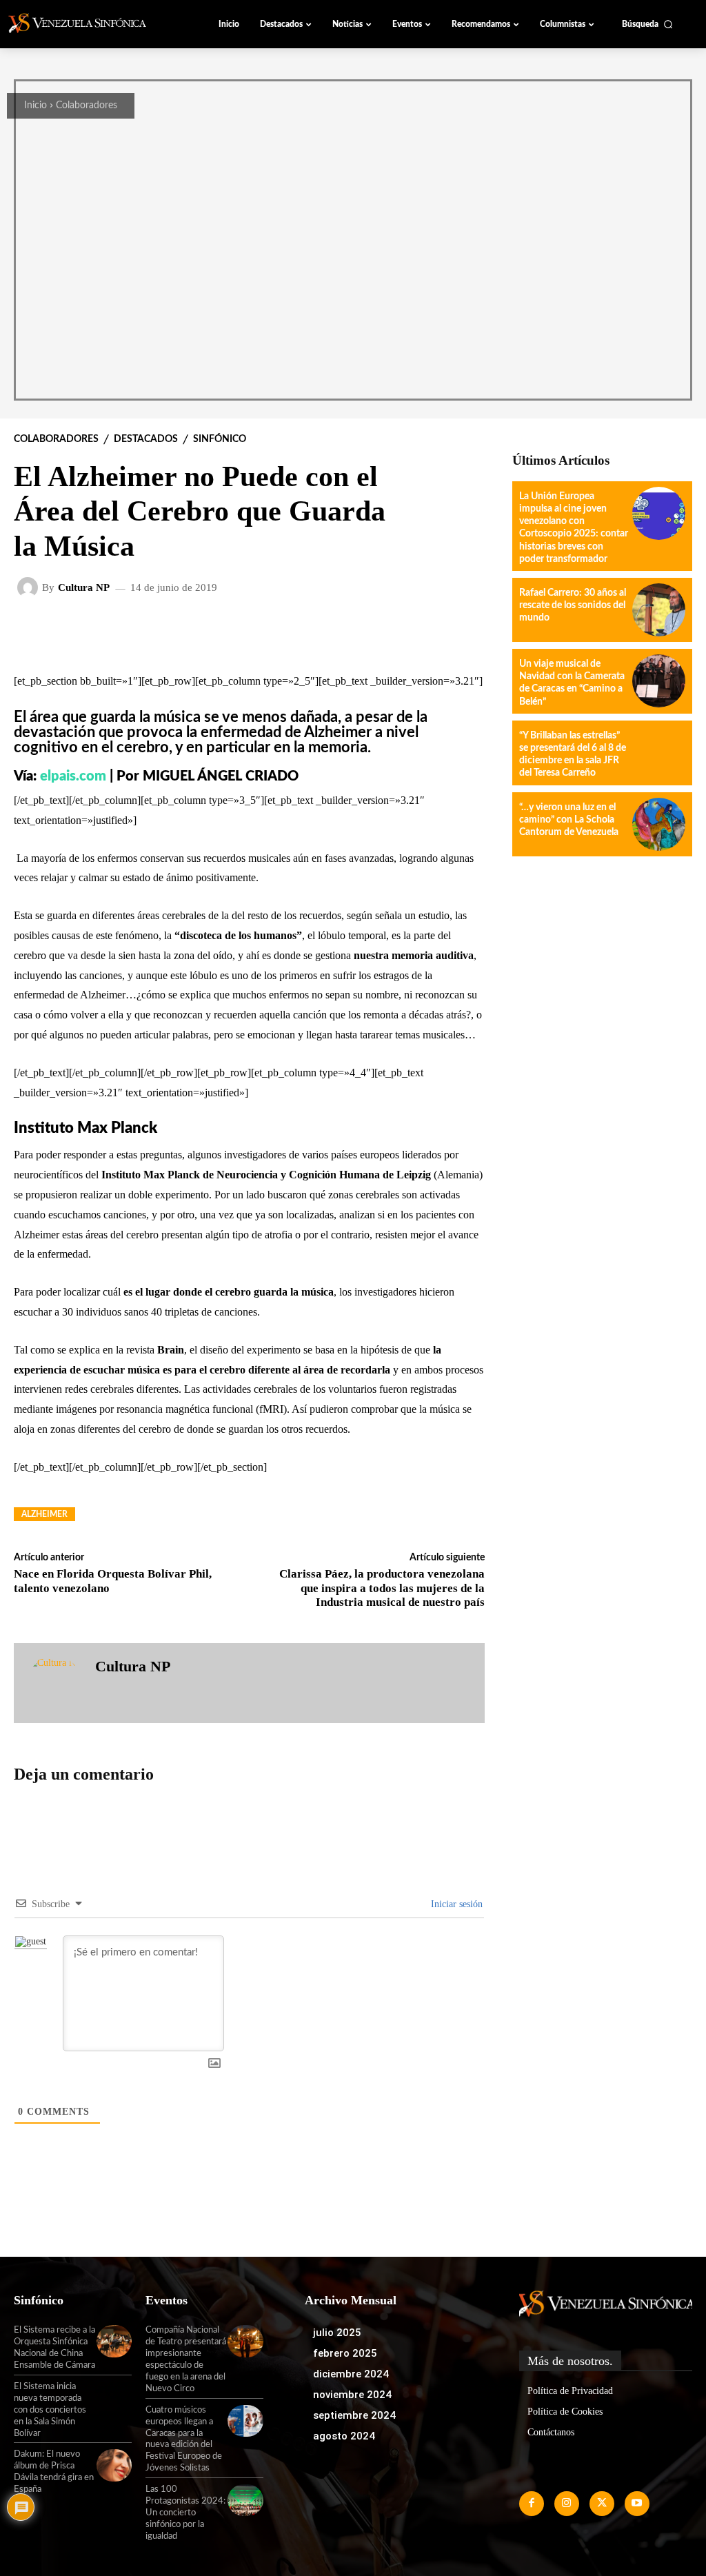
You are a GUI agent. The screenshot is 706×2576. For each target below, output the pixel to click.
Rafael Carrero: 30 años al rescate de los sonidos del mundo (573, 605)
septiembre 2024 (354, 2415)
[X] (602, 2504)
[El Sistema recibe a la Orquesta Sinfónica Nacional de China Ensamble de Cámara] (114, 2341)
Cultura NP (84, 588)
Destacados (146, 439)
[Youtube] (637, 2504)
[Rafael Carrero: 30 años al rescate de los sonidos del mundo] (659, 610)
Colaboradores (87, 105)
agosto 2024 (344, 2436)
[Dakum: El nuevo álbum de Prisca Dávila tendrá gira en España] (114, 2465)
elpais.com (73, 776)
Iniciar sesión (455, 1904)
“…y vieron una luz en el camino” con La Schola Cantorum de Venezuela (569, 820)
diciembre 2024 (351, 2374)
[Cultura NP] (30, 587)
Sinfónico (220, 439)
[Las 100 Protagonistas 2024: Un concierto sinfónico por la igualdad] (245, 2500)
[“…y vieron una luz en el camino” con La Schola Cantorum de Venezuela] (659, 824)
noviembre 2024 (352, 2395)
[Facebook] (532, 2504)
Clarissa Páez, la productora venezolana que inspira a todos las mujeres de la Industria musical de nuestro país (382, 1588)
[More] (378, 632)
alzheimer (44, 1514)
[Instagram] (567, 2504)
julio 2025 (337, 2333)
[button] (647, 24)
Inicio (36, 105)
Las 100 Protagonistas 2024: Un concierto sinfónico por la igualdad (185, 2513)
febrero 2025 (345, 2353)
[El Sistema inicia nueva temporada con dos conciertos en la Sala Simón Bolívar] (114, 2397)
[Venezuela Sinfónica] (85, 23)
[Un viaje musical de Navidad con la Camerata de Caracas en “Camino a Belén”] (659, 681)
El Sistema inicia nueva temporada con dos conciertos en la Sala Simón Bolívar (50, 2410)
